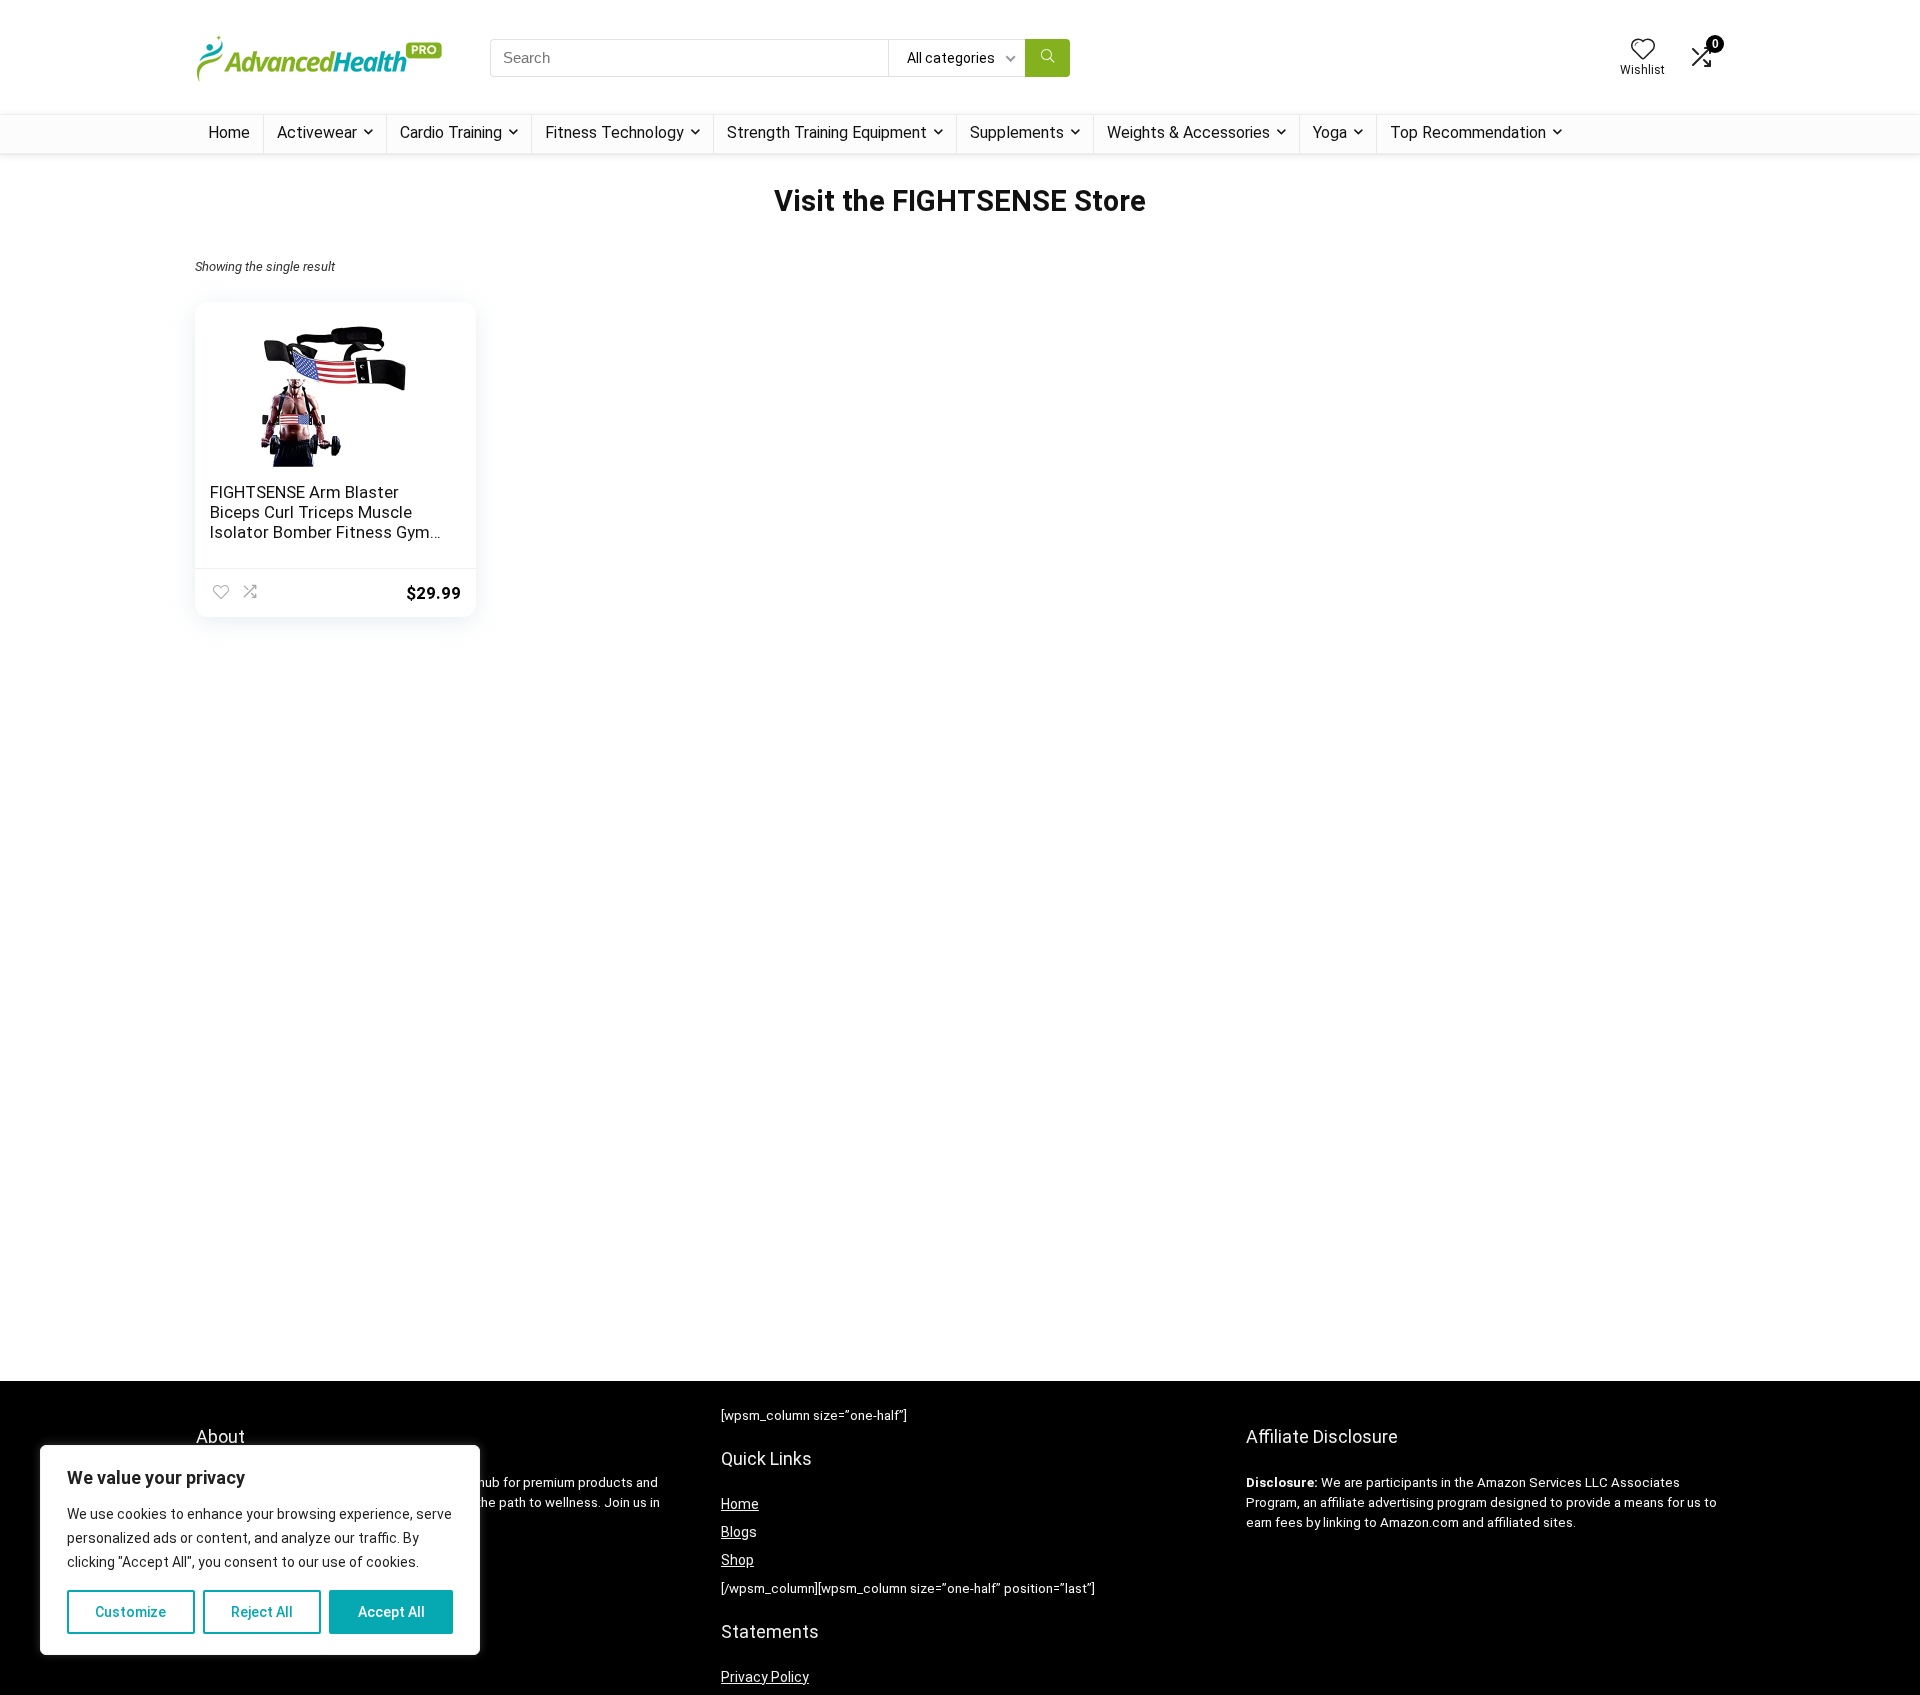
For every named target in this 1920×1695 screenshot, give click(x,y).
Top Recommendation (1468, 132)
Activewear (317, 132)
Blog (735, 1532)
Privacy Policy (765, 1677)
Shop (737, 1560)
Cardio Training (451, 132)
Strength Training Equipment (827, 132)
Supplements (1017, 132)
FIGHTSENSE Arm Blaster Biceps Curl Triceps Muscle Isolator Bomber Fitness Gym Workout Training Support (320, 522)
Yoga (1330, 132)
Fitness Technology (614, 132)
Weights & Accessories (1188, 132)
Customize (130, 1612)
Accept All (391, 1612)
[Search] (1047, 58)
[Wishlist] (1643, 51)
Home (229, 132)
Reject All (262, 1612)
